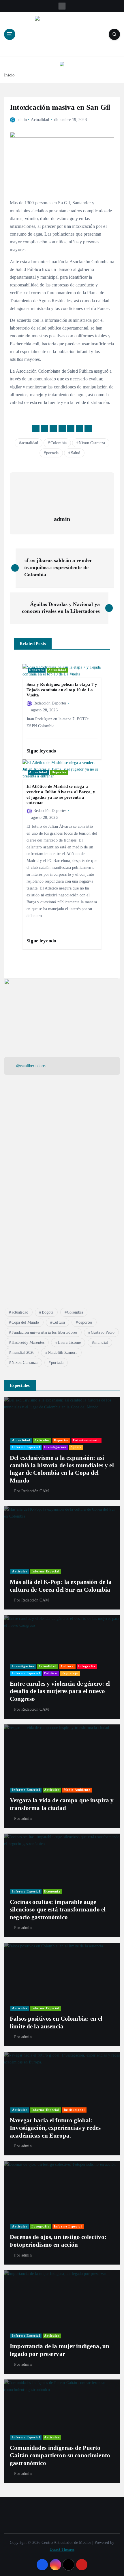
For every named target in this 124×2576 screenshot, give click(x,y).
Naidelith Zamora (63, 1353)
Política (51, 1673)
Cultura (59, 1322)
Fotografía (41, 2226)
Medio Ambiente (77, 1790)
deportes (85, 1322)
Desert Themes (62, 2549)
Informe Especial (26, 1447)
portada (52, 453)
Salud (76, 453)
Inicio (9, 75)
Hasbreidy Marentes (28, 1342)
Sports (76, 1447)
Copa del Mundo (25, 1322)
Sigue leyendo (42, 751)
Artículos (42, 1440)
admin (22, 120)
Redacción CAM (35, 1491)
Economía (52, 1891)
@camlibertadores (31, 1066)
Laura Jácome (69, 1342)
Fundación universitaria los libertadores (45, 1332)
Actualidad (40, 120)
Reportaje (70, 1673)
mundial (101, 1342)
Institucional (74, 2110)
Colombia (59, 443)
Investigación (55, 1447)
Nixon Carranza (92, 443)
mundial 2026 (23, 1353)
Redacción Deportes (50, 703)
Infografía (87, 1666)
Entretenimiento (86, 1440)
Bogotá (48, 1312)
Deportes (36, 670)
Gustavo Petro (103, 1332)
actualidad (30, 443)
